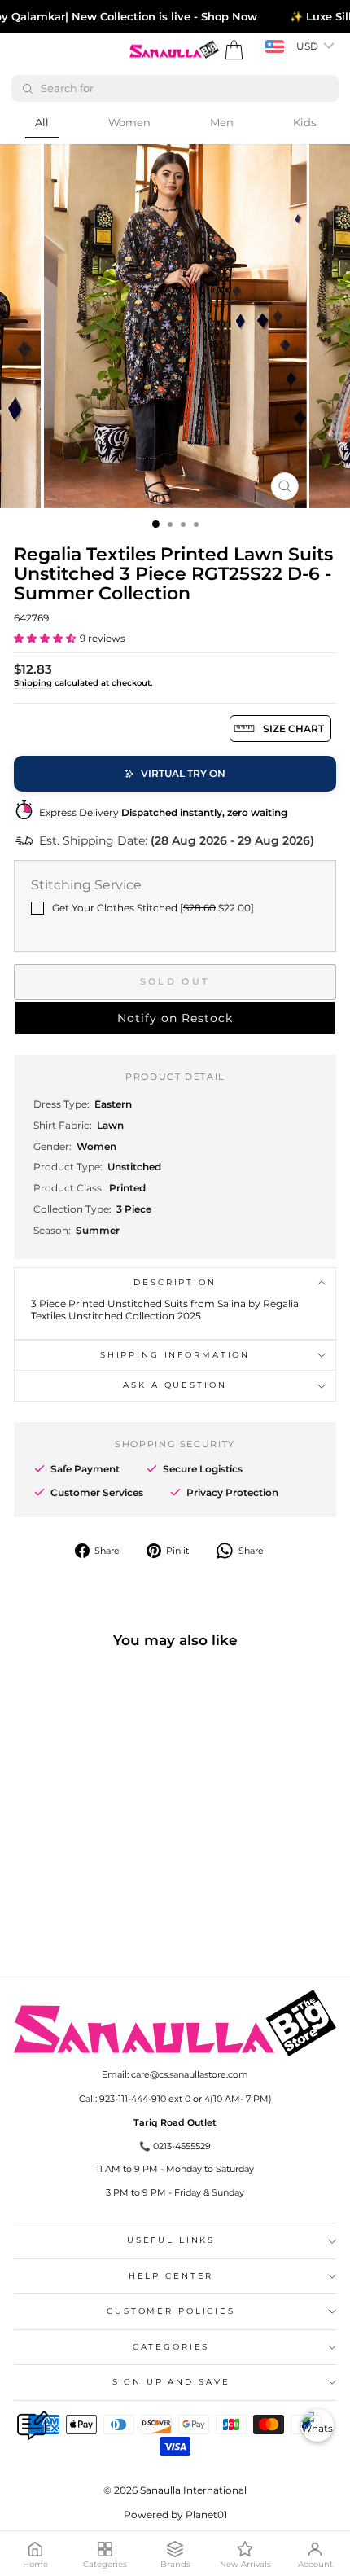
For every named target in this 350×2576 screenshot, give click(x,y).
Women (129, 122)
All (42, 122)
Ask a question (175, 1385)
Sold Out (175, 981)
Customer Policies (171, 2311)
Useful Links (171, 2240)
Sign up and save (171, 2382)
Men (222, 122)
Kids (304, 122)
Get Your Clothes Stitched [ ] (153, 908)
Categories (171, 2347)
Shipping (33, 683)
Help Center (171, 2276)
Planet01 (206, 2515)
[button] (45, 638)
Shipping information (175, 1355)
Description (175, 1282)
